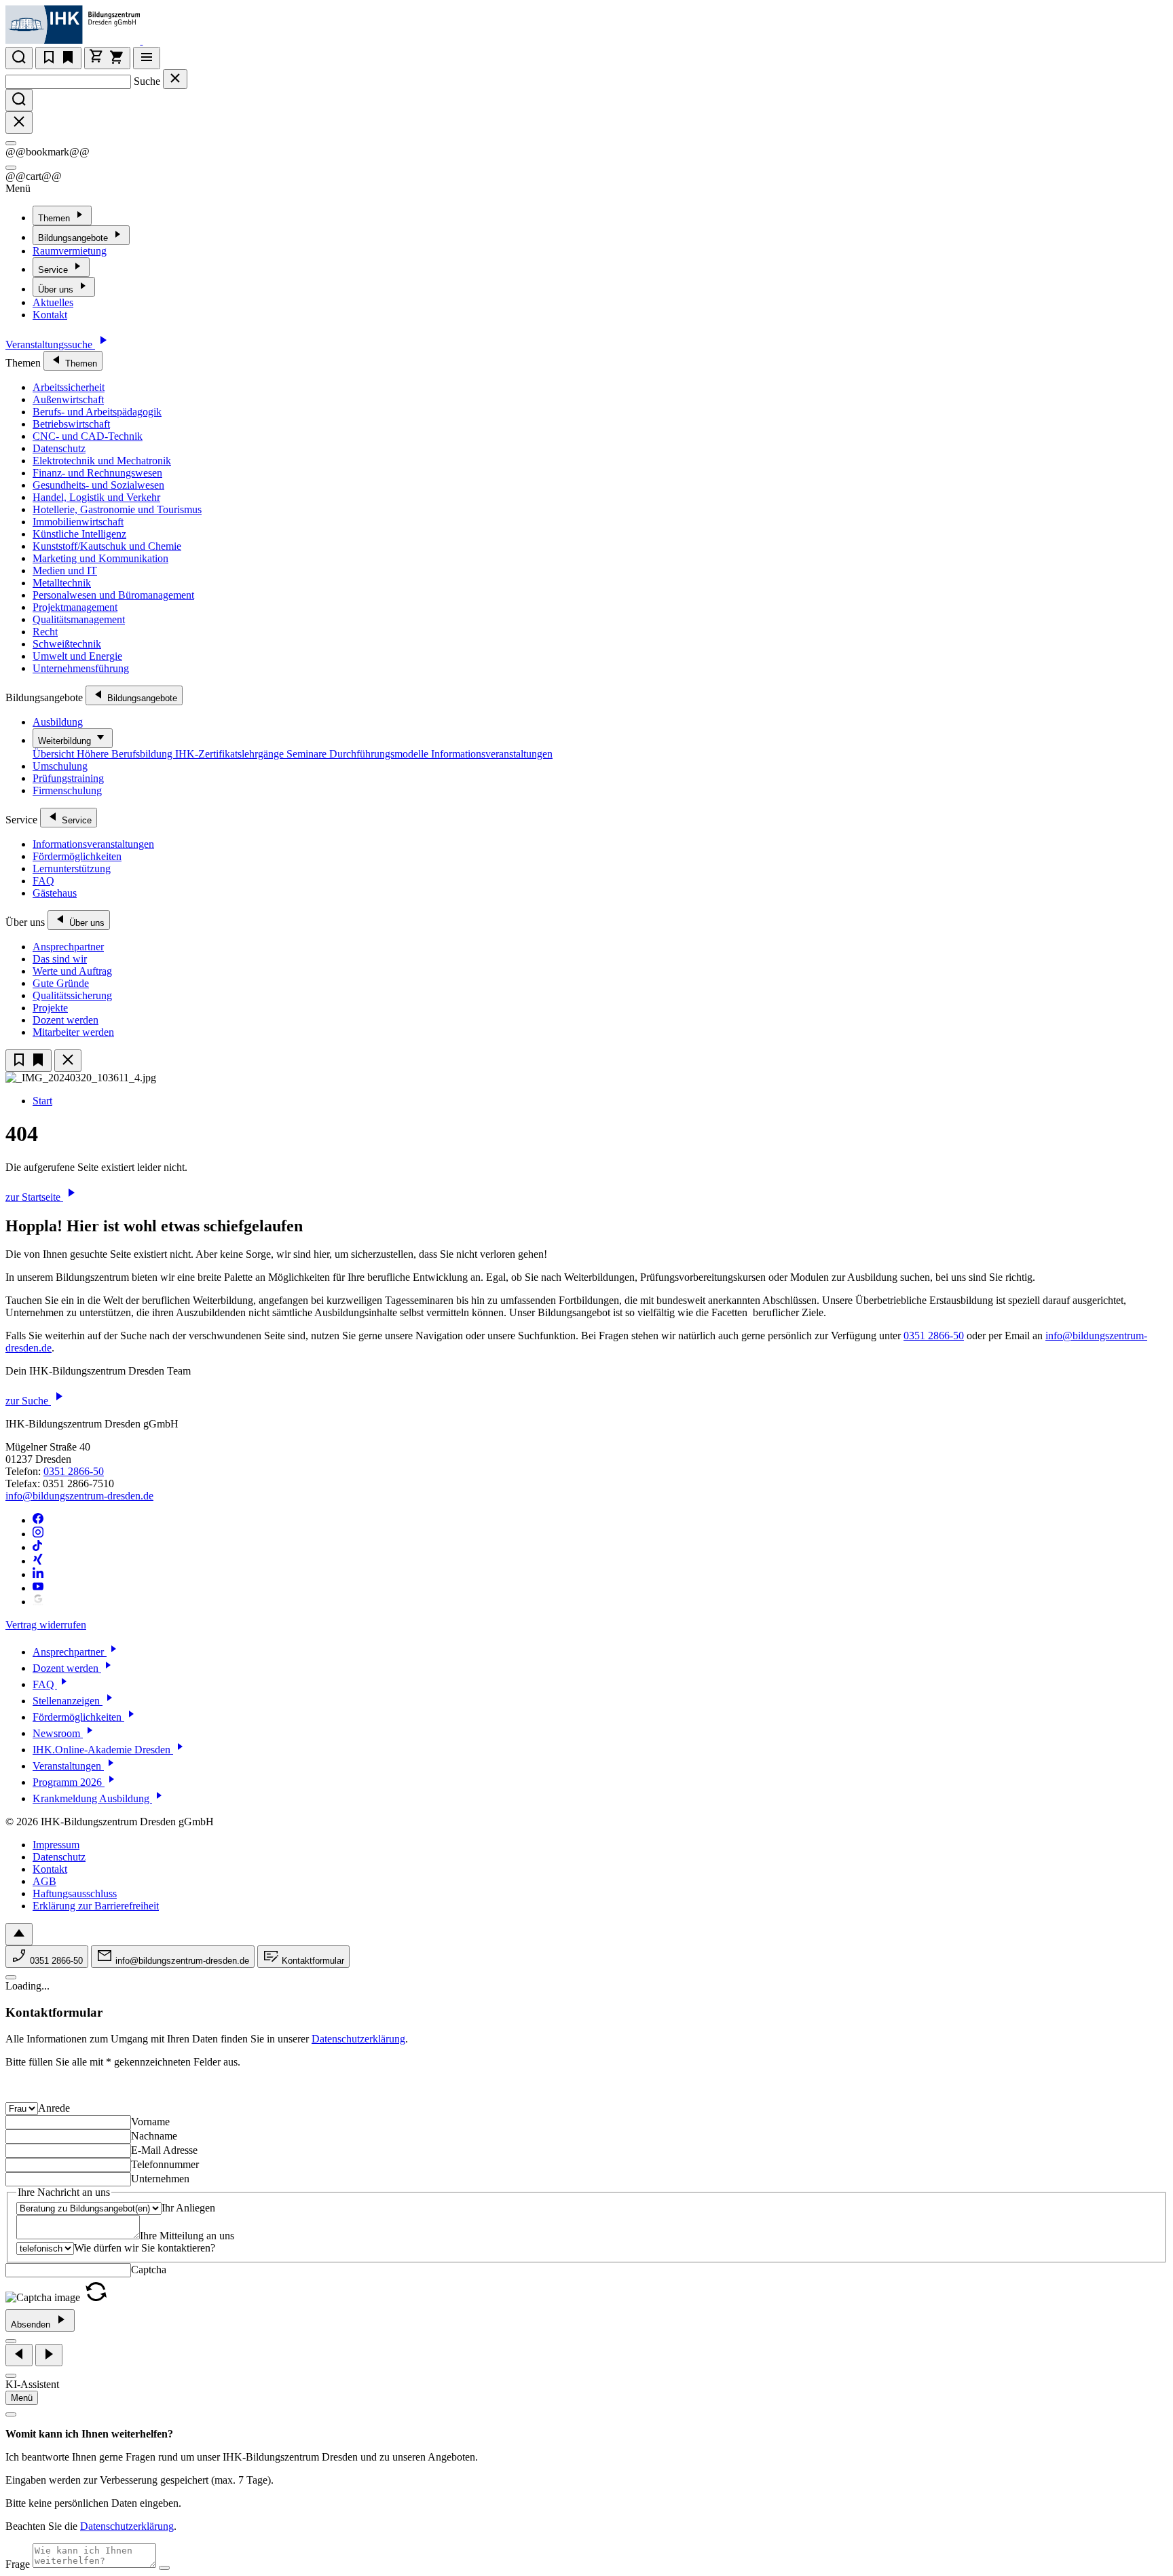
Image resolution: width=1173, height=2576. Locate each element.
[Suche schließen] (175, 79)
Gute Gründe (61, 983)
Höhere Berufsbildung (126, 754)
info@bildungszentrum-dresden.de (79, 1496)
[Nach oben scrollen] (19, 1934)
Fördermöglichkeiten (77, 856)
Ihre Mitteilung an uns (187, 2236)
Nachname (154, 2136)
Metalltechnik (62, 583)
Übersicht (55, 754)
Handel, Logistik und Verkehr (96, 497)
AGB (44, 1881)
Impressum (56, 1845)
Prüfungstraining (68, 778)
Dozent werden (66, 1020)
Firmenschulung (67, 790)
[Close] (11, 143)
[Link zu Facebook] (38, 1520)
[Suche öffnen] (19, 58)
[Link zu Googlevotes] (38, 1602)
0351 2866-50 (934, 1336)
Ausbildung (58, 722)
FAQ (43, 881)
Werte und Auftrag (72, 971)
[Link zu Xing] (38, 1561)
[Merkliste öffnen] (58, 58)
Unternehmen (160, 2179)
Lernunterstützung (72, 869)
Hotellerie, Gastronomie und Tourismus (117, 509)
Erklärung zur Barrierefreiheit (96, 1906)
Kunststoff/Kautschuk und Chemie (107, 546)
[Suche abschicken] (19, 100)
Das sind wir (60, 959)
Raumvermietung (70, 251)
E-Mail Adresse (164, 2150)
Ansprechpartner (68, 947)
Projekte (50, 1008)
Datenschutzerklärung (358, 2039)
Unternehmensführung (81, 668)
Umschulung (60, 766)
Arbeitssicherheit (69, 387)
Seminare (308, 754)
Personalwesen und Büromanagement (113, 595)
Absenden (32, 2325)
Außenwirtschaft (68, 399)
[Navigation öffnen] (147, 58)
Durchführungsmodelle (380, 754)
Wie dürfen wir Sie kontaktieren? (145, 2248)
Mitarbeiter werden (73, 1032)
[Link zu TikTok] (38, 1547)
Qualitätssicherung (72, 995)
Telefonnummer (165, 2164)
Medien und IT (65, 571)
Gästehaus (55, 893)
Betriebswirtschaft (71, 424)
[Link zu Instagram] (38, 1534)
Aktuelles (53, 302)
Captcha (149, 2270)
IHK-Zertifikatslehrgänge (231, 754)
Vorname (150, 2122)
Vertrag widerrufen (46, 1625)
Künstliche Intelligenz (79, 534)
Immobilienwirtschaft (78, 522)
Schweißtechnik (67, 644)
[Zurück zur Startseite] (151, 40)
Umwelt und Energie (77, 656)
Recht (45, 632)
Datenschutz (59, 448)
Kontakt (50, 315)
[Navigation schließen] (68, 1061)
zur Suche (28, 1401)
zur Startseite (34, 1197)
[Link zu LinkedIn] (38, 1574)
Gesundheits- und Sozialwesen (98, 485)
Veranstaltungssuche (50, 344)
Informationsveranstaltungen (492, 754)
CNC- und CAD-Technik (88, 436)
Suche (147, 81)
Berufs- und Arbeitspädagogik (97, 412)
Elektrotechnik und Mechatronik (102, 461)
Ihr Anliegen (188, 2208)
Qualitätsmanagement (79, 619)
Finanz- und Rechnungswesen (97, 473)
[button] (96, 2297)
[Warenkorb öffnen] (107, 58)
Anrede (54, 2108)
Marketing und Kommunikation (100, 558)
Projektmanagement (75, 607)
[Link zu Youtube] (38, 1588)
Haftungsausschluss (75, 1893)
